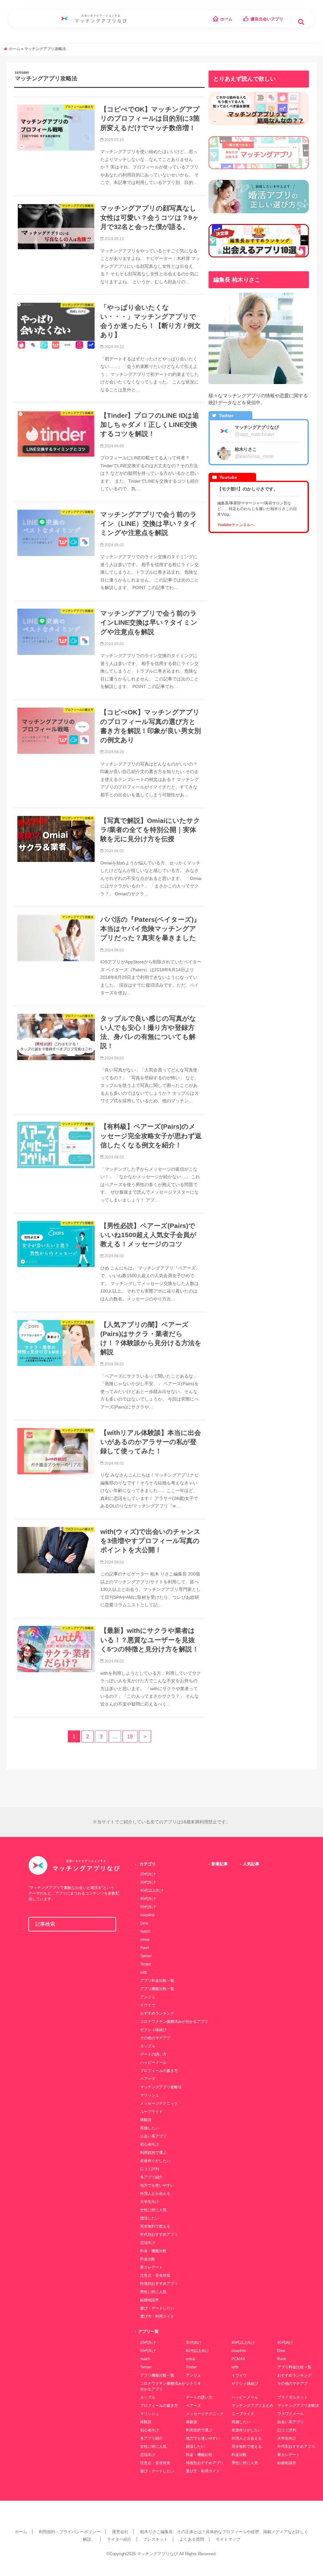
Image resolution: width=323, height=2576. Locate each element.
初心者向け (150, 2144)
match (145, 1931)
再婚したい (150, 2128)
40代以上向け (152, 1890)
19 (130, 1736)
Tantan (146, 1956)
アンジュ (148, 1997)
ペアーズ (148, 2079)
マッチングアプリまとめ (252, 2406)
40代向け (148, 1899)
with (144, 1972)
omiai (145, 1940)
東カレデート (151, 2267)
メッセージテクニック (159, 2103)
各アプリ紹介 (151, 2177)
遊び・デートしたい (157, 2308)
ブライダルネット (292, 2397)
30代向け (148, 1882)
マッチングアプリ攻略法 (161, 2087)
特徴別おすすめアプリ (159, 2284)
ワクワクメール (291, 2414)
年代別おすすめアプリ (159, 2235)
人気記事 (251, 1864)
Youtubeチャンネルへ (236, 525)
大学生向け (150, 2202)
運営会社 (120, 2532)
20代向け (148, 1874)
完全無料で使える (155, 2226)
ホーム (226, 19)
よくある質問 (192, 2539)
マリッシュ (150, 2095)
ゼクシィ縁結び (153, 2030)
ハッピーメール (153, 2063)
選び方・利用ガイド (157, 2316)
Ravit (144, 1948)
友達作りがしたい (155, 2161)
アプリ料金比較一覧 (157, 1981)
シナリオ (193, 2384)
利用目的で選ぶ (153, 2153)
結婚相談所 (150, 2300)
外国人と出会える (155, 2194)
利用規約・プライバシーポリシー (70, 2532)
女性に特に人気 (153, 2210)
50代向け (148, 1907)
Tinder (146, 1964)
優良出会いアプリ (267, 19)
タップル (148, 2046)
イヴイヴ (148, 2005)
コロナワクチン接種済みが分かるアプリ (174, 2022)
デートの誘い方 (153, 2054)
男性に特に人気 (153, 2292)
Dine (144, 1923)
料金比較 (148, 2259)
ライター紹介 (119, 2539)
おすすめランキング (157, 2013)
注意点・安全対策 (155, 2275)
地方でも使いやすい (157, 2185)
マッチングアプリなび (157, 2554)
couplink (147, 1915)
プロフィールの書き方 (159, 2071)
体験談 (146, 2120)
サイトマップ (228, 2539)
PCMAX (238, 2359)
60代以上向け (197, 2351)
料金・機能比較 (153, 2251)
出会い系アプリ (153, 2136)
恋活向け (148, 2243)
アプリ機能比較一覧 (157, 1989)
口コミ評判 (150, 2169)
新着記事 (220, 1864)
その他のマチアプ (155, 2038)
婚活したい (150, 2218)
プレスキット (156, 2539)
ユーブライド (151, 2112)
